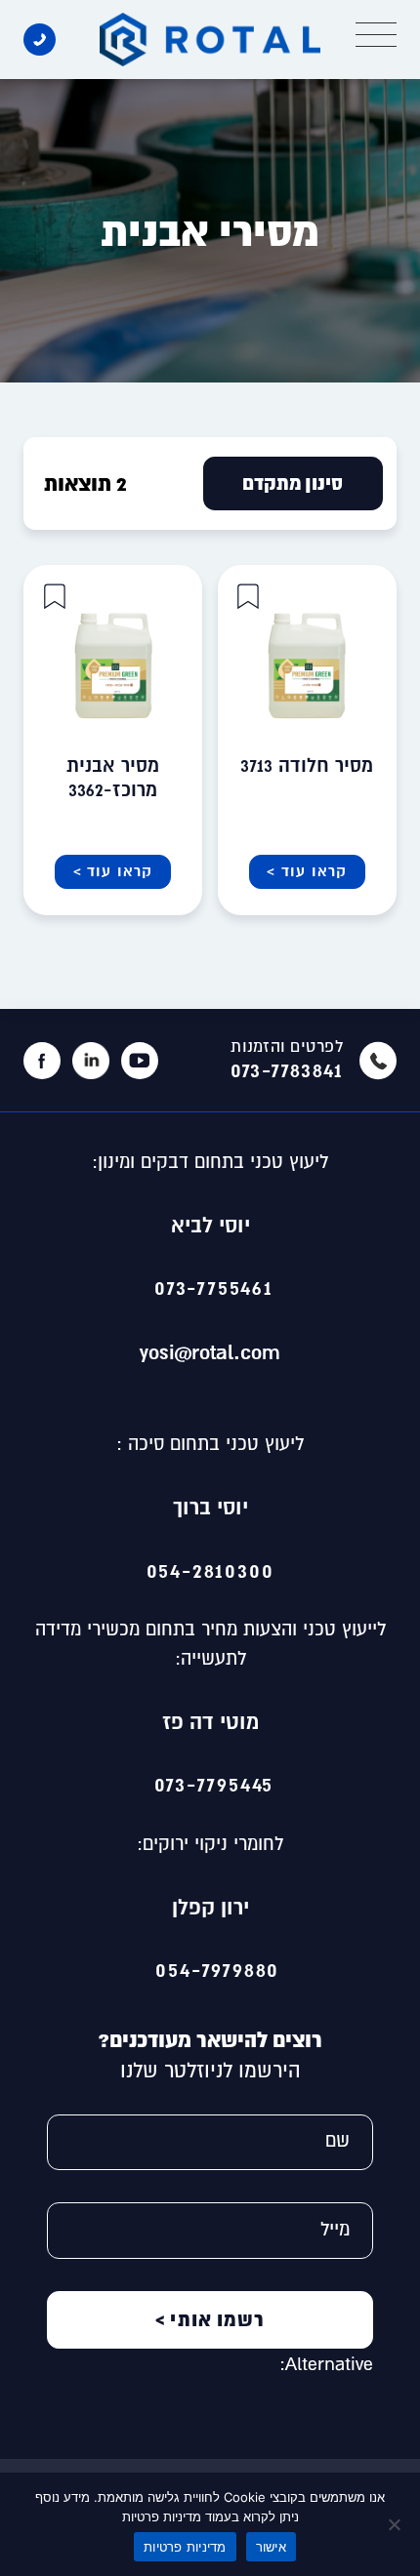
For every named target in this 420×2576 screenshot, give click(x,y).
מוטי (239, 1721)
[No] (396, 2524)
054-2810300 (210, 1570)
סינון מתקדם (293, 483)
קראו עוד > (307, 871)
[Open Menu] (376, 35)
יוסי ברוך (210, 1507)
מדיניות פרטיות (185, 2547)
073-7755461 (210, 1287)
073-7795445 (210, 1784)
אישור (271, 2547)
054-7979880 (210, 1969)
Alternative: (326, 2364)
